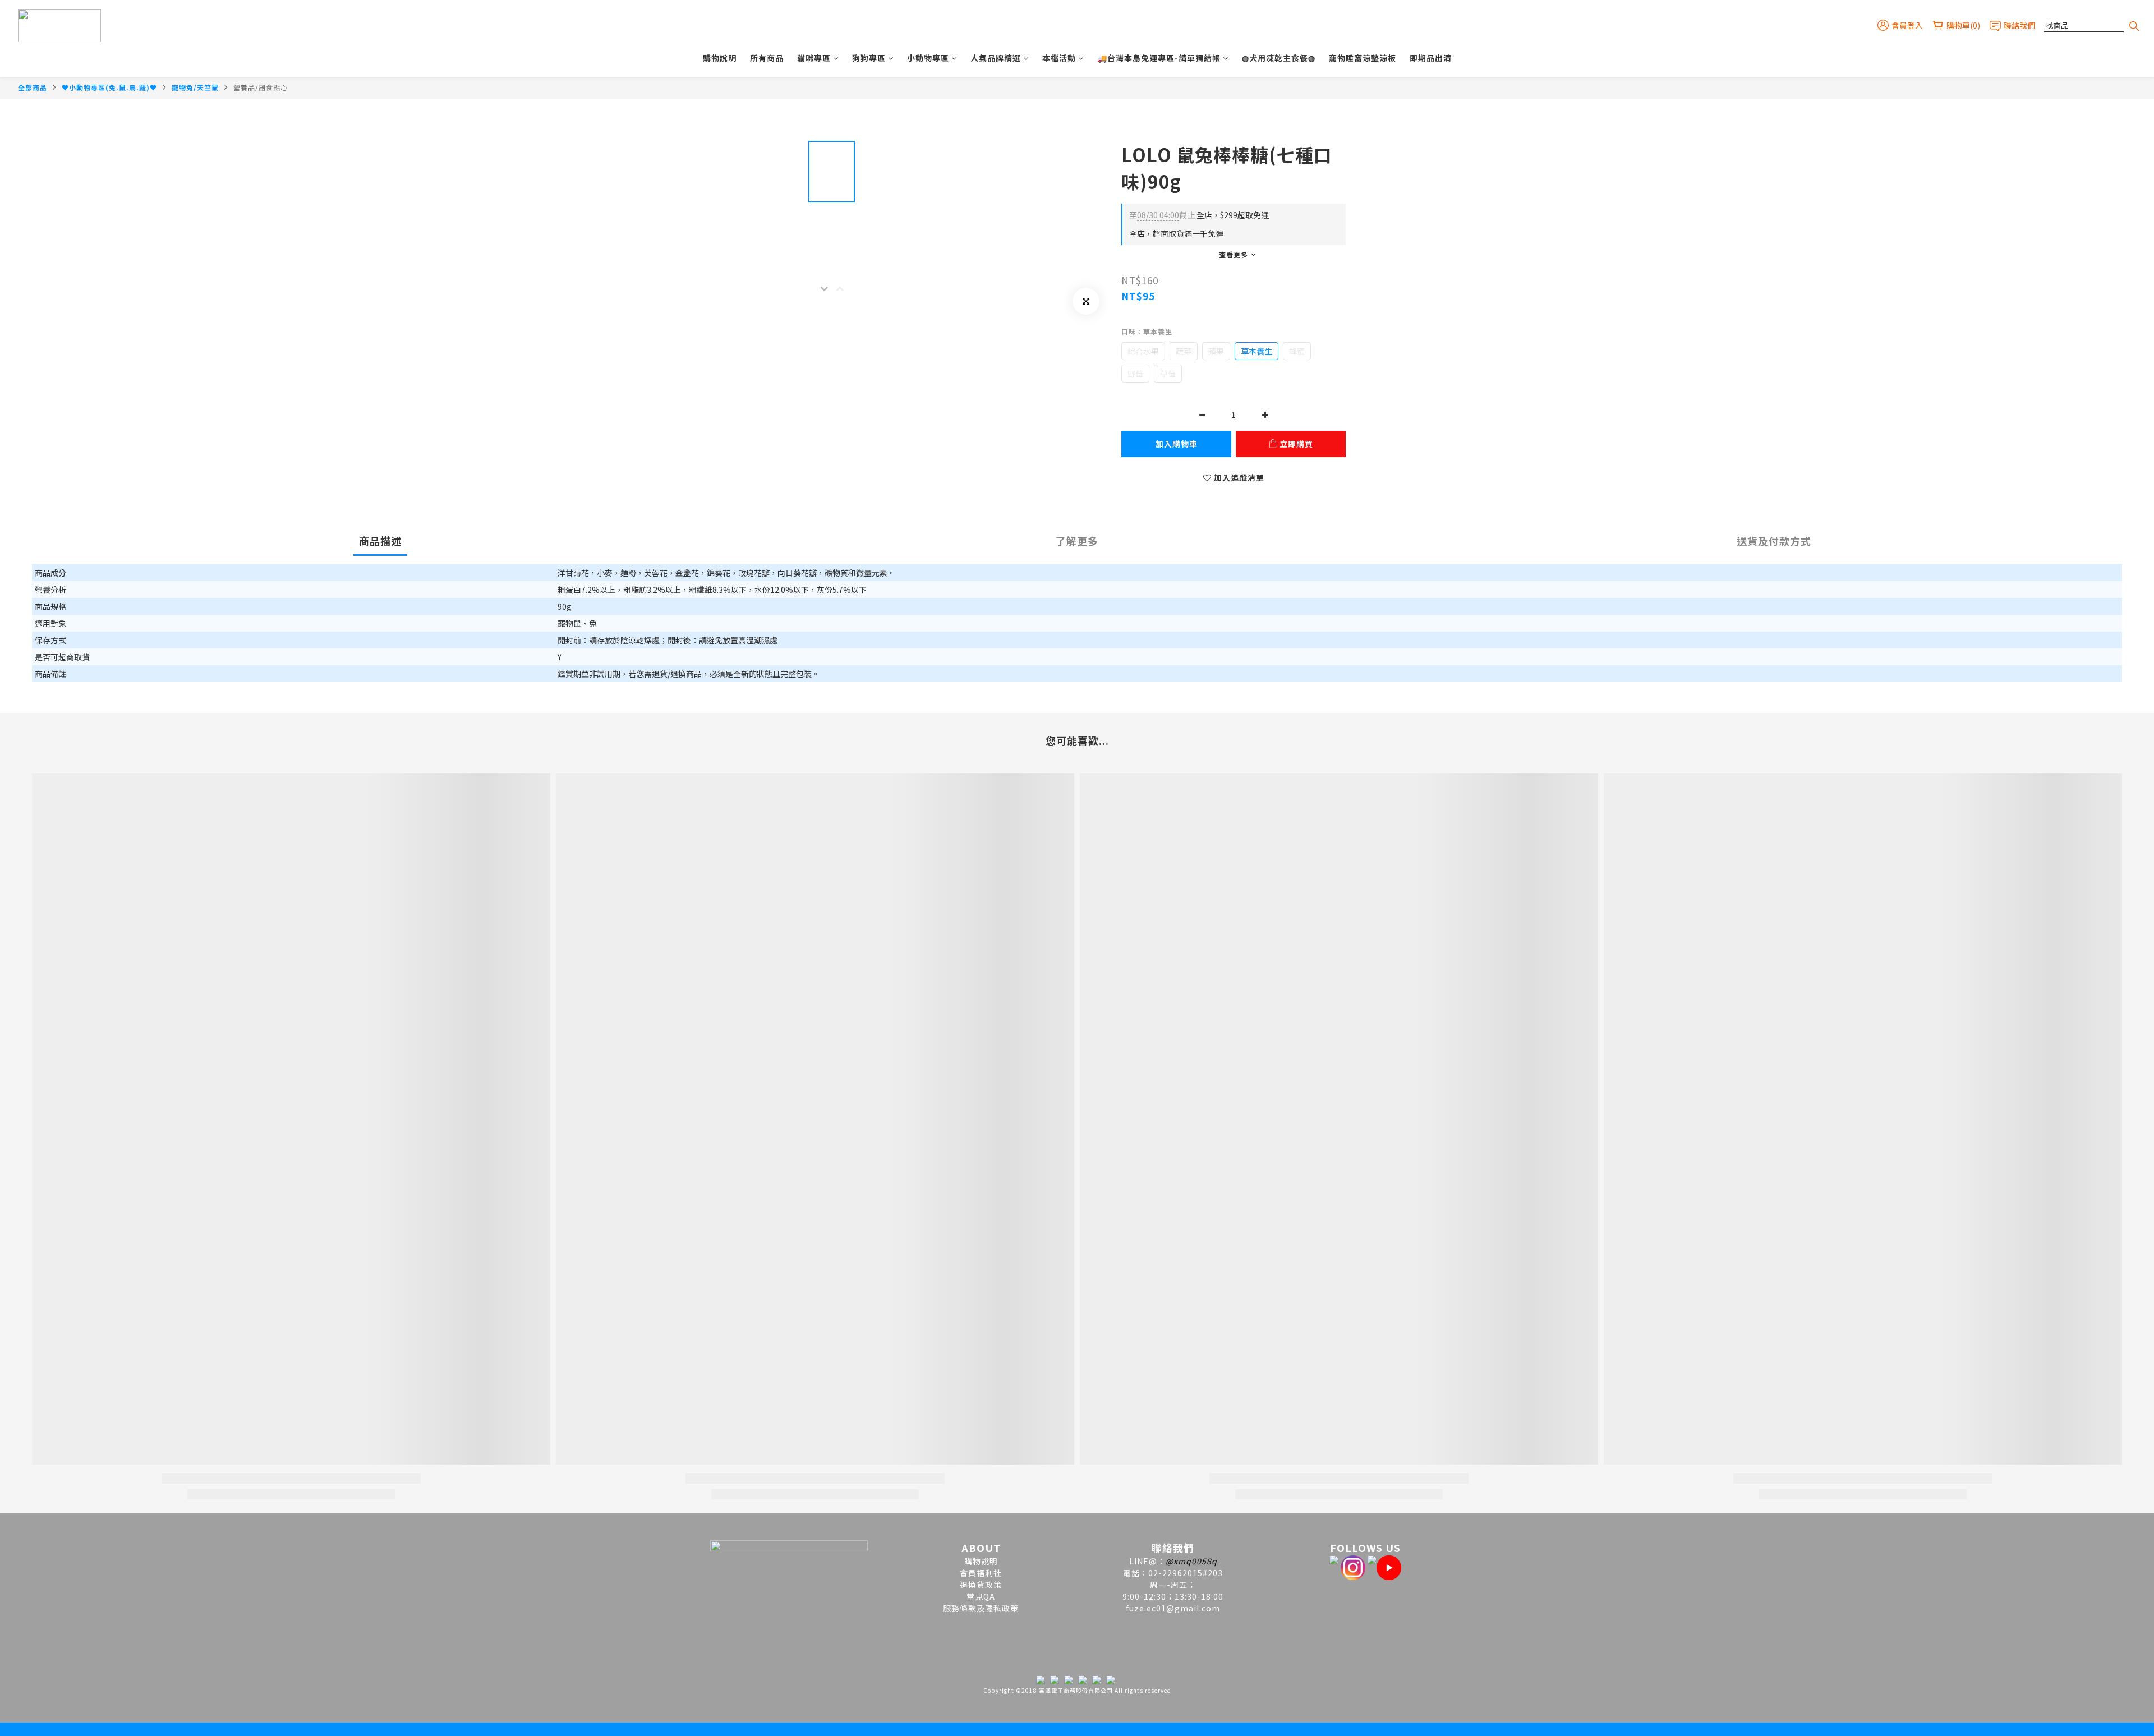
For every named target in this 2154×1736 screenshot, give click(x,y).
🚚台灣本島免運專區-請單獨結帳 (1159, 58)
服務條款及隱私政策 (981, 1608)
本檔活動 (1059, 58)
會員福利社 (981, 1573)
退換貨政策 (981, 1585)
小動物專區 (928, 58)
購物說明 (720, 58)
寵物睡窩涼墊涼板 (1363, 58)
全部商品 (33, 87)
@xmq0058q (1191, 1561)
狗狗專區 (869, 58)
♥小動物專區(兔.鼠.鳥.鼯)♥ (109, 87)
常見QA (981, 1596)
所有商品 (767, 58)
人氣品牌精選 (996, 58)
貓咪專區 (814, 58)
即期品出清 (1431, 58)
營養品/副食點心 (261, 87)
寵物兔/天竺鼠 (195, 87)
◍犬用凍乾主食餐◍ (1279, 58)
